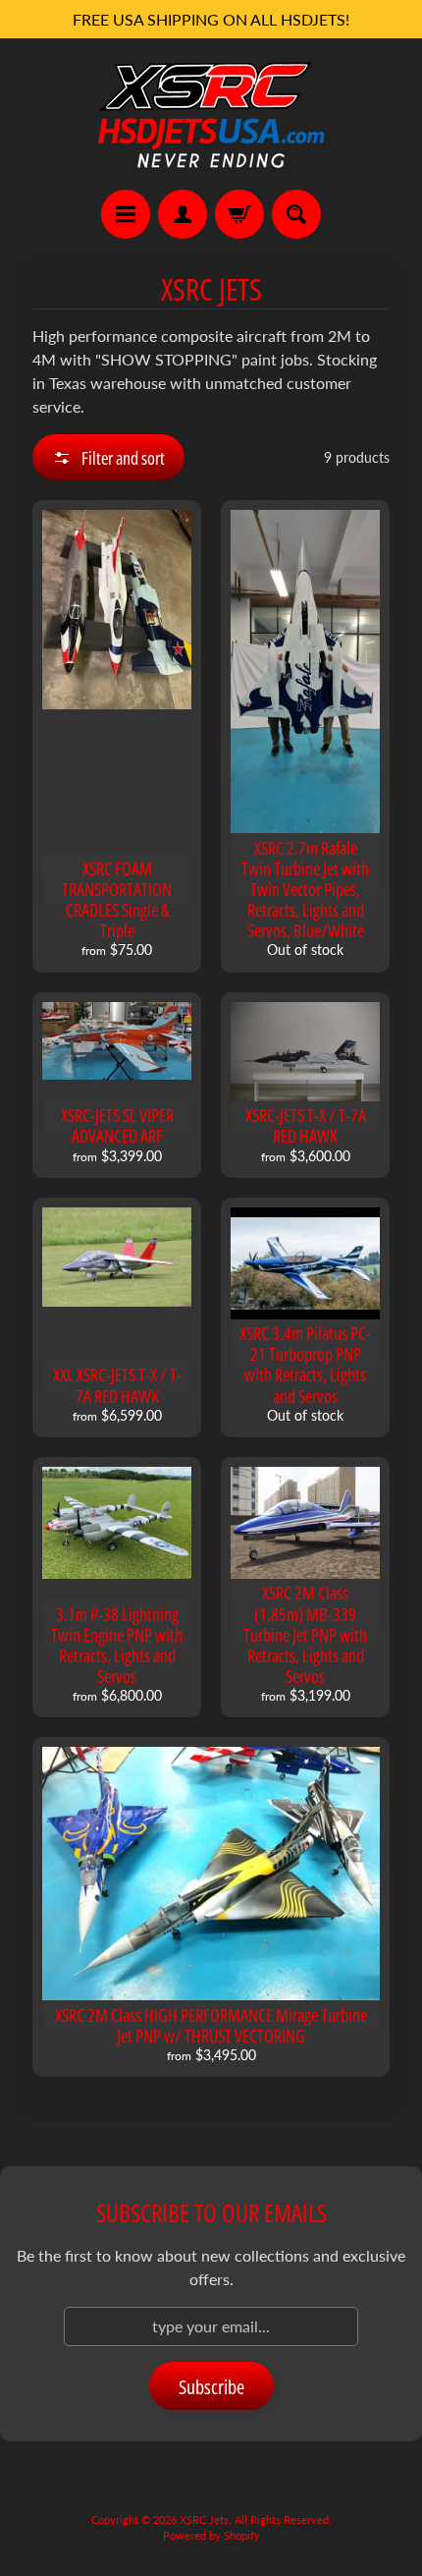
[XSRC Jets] (211, 114)
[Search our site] (296, 214)
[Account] (183, 214)
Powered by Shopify (211, 2535)
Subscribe (211, 2387)
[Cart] (239, 214)
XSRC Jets (204, 2520)
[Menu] (126, 214)
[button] (108, 457)
